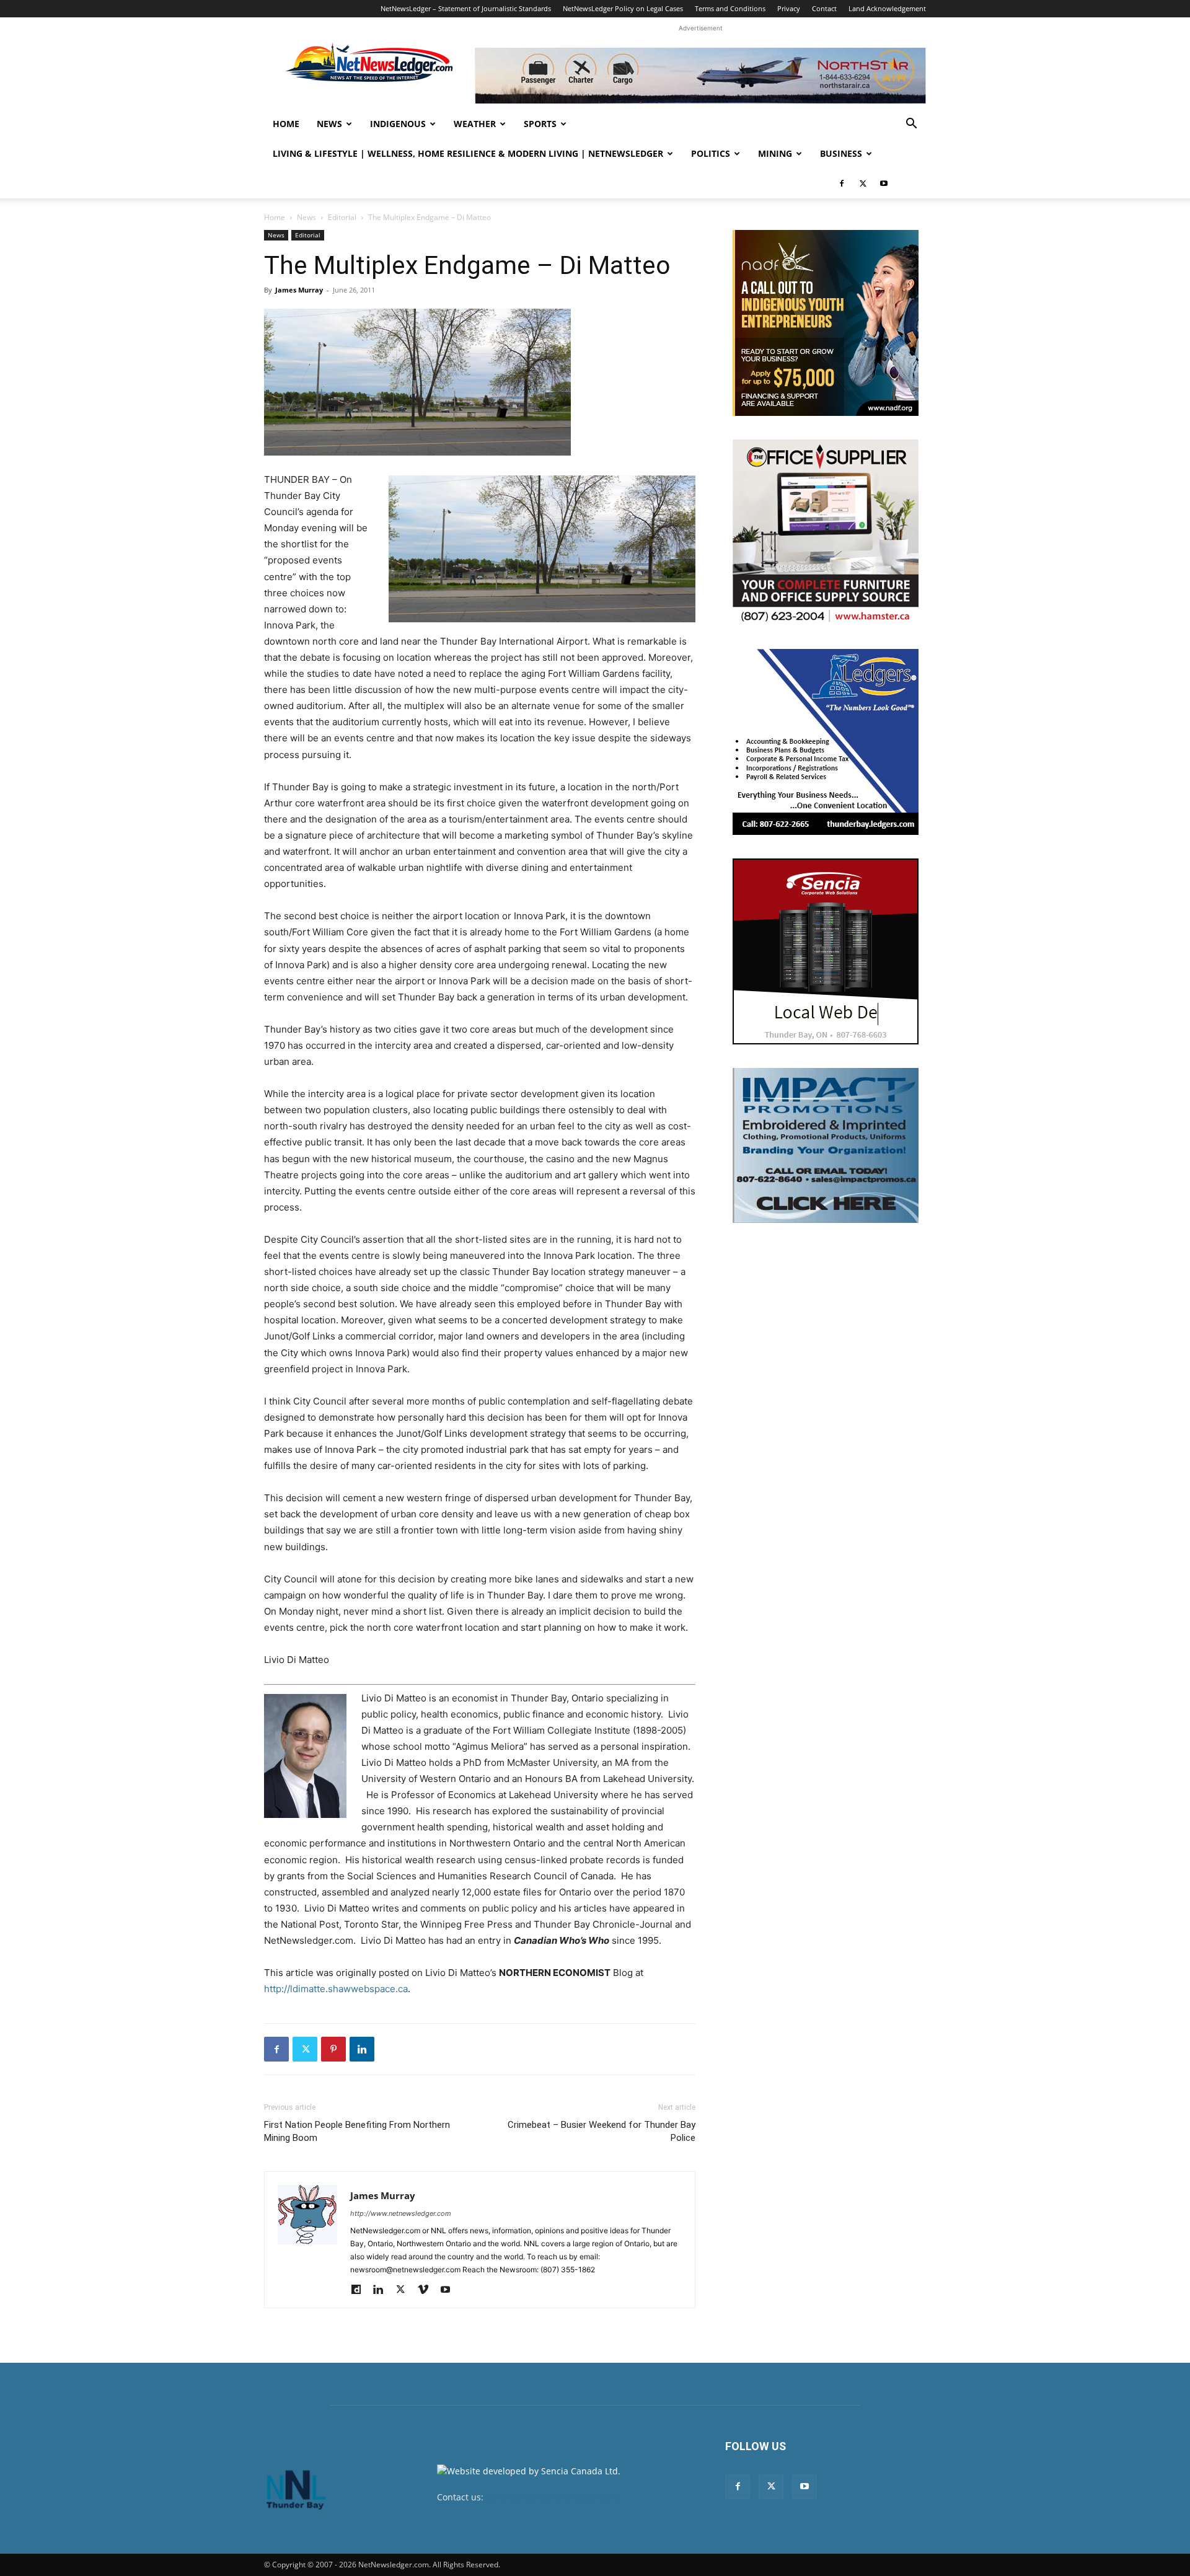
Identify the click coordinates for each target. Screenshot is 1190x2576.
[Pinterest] (333, 2049)
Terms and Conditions (730, 8)
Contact (824, 8)
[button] (911, 125)
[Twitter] (863, 183)
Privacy (789, 8)
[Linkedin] (362, 2049)
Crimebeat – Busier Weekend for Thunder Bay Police (602, 2131)
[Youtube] (884, 183)
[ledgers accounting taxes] (826, 742)
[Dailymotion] (360, 2290)
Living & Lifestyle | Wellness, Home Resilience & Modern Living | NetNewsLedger (468, 153)
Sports (540, 124)
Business (841, 153)
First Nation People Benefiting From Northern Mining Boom (357, 2131)
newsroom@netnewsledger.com (553, 2497)
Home (286, 124)
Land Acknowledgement (887, 8)
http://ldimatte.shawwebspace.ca (336, 1989)
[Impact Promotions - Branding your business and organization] (826, 1145)
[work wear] (826, 532)
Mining (775, 153)
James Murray (299, 290)
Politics (711, 153)
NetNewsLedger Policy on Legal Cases (623, 8)
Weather (475, 124)
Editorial (342, 217)
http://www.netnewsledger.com (401, 2213)
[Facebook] (842, 183)
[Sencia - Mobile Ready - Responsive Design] (826, 951)
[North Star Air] (700, 76)
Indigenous (398, 124)
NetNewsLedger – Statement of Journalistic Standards (466, 8)
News (329, 124)
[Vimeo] (427, 2290)
